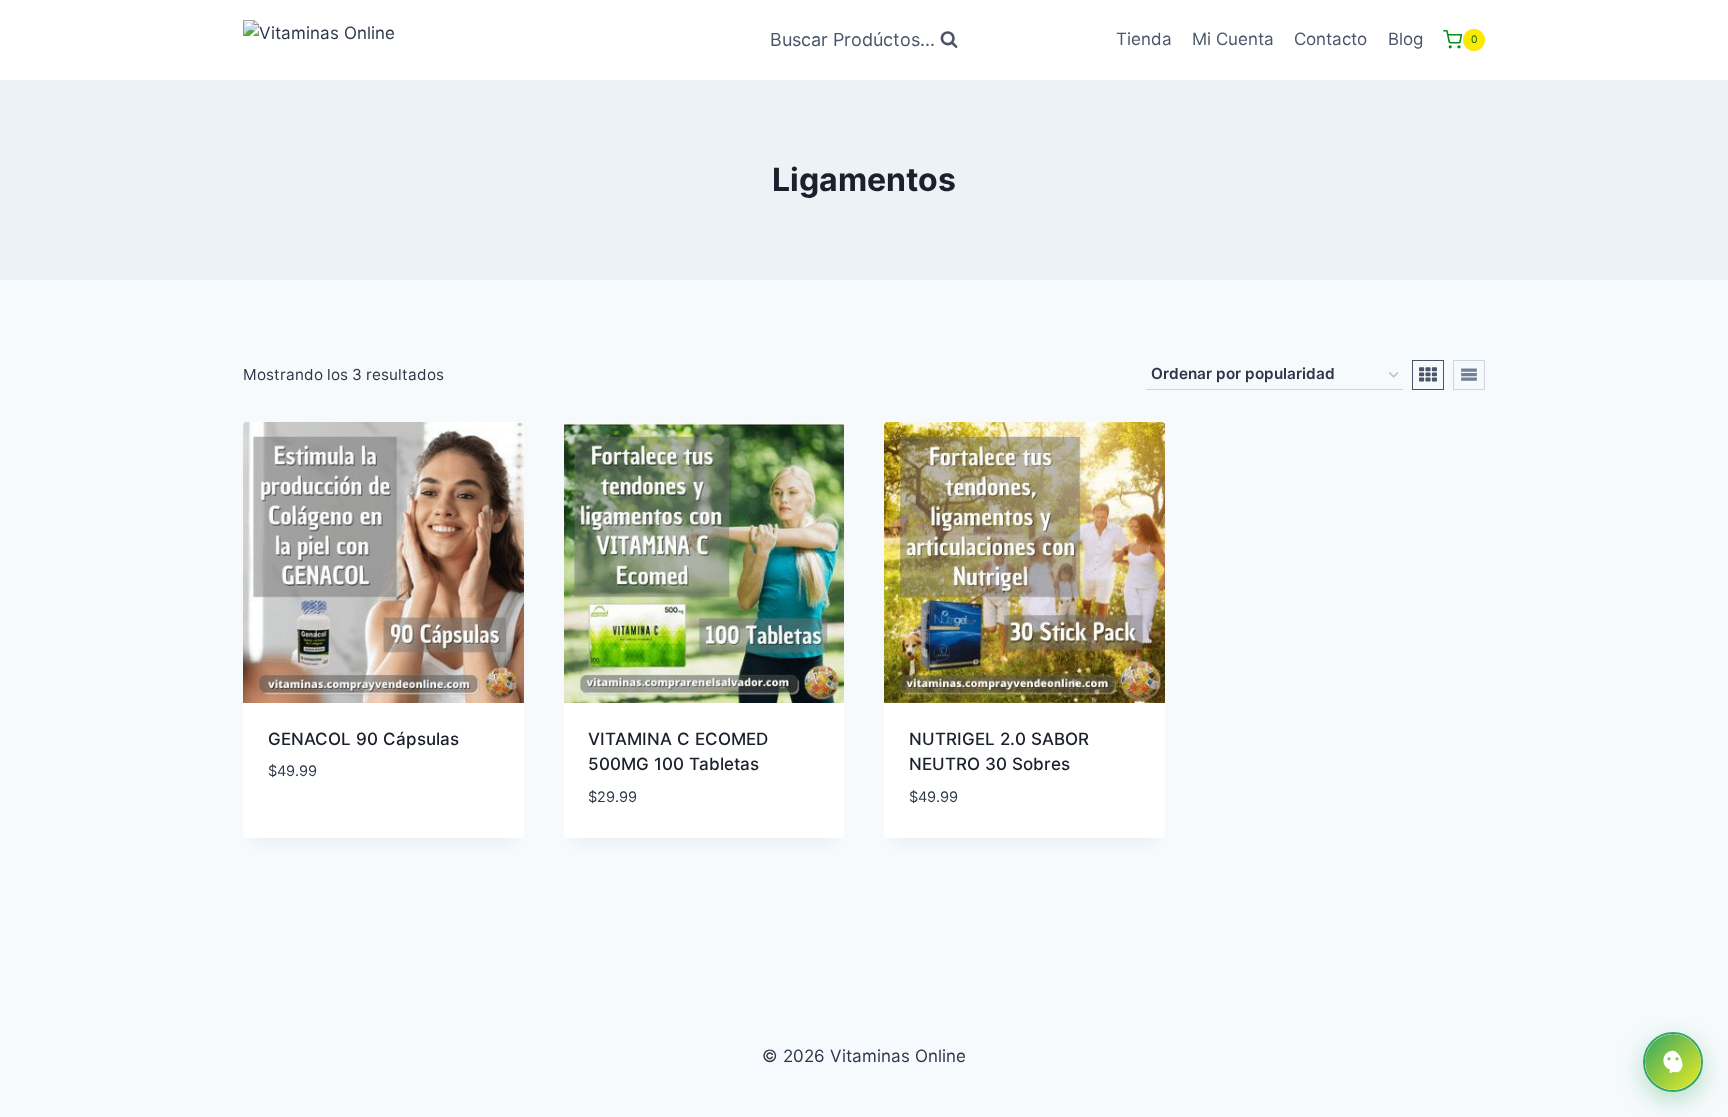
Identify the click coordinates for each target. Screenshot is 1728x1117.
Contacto (1330, 39)
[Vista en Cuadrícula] (1428, 375)
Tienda (1144, 39)
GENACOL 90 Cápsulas (363, 739)
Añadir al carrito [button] (343, 831)
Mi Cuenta (1233, 39)
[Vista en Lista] (1469, 375)
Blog (1405, 39)
